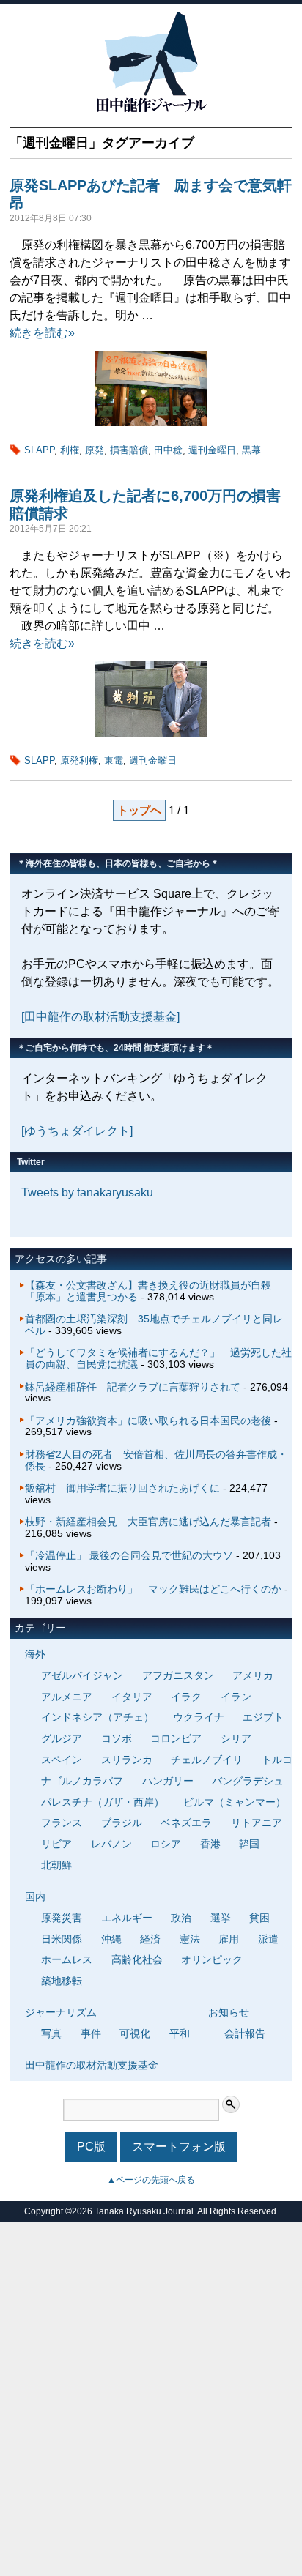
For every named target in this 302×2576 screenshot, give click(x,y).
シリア (236, 1738)
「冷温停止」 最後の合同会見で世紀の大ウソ (129, 1555)
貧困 (259, 1918)
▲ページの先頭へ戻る (151, 2180)
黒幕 (251, 450)
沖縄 (111, 1939)
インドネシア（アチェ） (97, 1717)
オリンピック (212, 1959)
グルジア (62, 1738)
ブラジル (122, 1823)
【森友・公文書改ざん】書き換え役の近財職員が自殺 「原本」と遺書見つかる (153, 1291)
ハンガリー (168, 1781)
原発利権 (79, 760)
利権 (70, 450)
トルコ (277, 1760)
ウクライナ (199, 1717)
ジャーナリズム (61, 2012)
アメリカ (253, 1675)
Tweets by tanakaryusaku (87, 1192)
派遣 (268, 1939)
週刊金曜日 (212, 450)
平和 (180, 2033)
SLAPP (39, 450)
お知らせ (229, 2012)
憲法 (190, 1939)
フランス (62, 1823)
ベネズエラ (186, 1823)
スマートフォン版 (179, 2147)
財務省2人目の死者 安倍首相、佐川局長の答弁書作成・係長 (156, 1460)
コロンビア (176, 1738)
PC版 (91, 2147)
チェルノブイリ (207, 1760)
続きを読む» (42, 333)
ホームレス (67, 1959)
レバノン (111, 1844)
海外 (35, 1654)
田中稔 (168, 450)
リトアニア (257, 1823)
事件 (91, 2033)
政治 (181, 1918)
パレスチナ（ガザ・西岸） (103, 1802)
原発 (95, 450)
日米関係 (62, 1939)
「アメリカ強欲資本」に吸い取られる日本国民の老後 (148, 1421)
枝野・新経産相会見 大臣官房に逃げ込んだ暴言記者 (148, 1522)
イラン (236, 1697)
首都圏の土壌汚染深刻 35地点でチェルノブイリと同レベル (154, 1325)
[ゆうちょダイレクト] (77, 1131)
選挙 (221, 1918)
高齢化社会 (137, 1959)
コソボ (117, 1738)
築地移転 (62, 1981)
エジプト (263, 1717)
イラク (186, 1697)
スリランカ (127, 1760)
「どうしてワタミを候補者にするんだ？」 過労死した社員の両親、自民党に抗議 (158, 1358)
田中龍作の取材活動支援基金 (92, 2065)
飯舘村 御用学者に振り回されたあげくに (122, 1488)
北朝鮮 (56, 1865)
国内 (35, 1896)
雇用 (229, 1939)
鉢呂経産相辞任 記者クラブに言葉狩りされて (133, 1387)
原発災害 (62, 1918)
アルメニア (67, 1697)
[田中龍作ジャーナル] (151, 109)
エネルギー (127, 1918)
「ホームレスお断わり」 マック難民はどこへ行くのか (153, 1589)
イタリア (132, 1697)
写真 (51, 2033)
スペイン (62, 1760)
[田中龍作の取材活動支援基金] (100, 1017)
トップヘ (139, 810)
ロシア (166, 1844)
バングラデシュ (248, 1781)
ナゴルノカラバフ (82, 1781)
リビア (56, 1844)
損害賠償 (129, 450)
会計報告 (245, 2033)
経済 (150, 1939)
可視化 (135, 2033)
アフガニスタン (178, 1675)
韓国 (249, 1844)
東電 (114, 760)
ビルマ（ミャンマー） (235, 1802)
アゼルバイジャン (82, 1675)
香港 (210, 1844)
